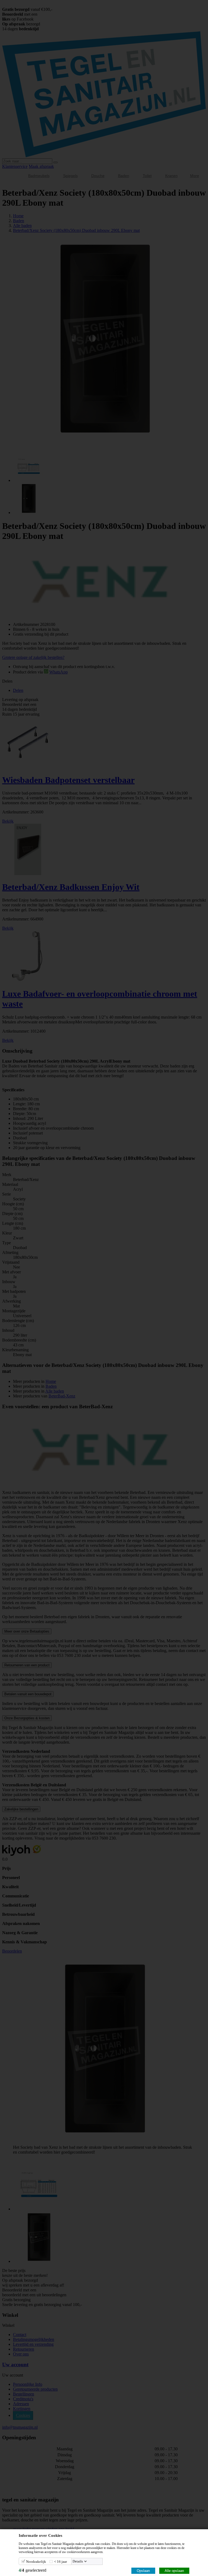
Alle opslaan (174, 2571)
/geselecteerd (32, 2570)
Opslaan (143, 2571)
